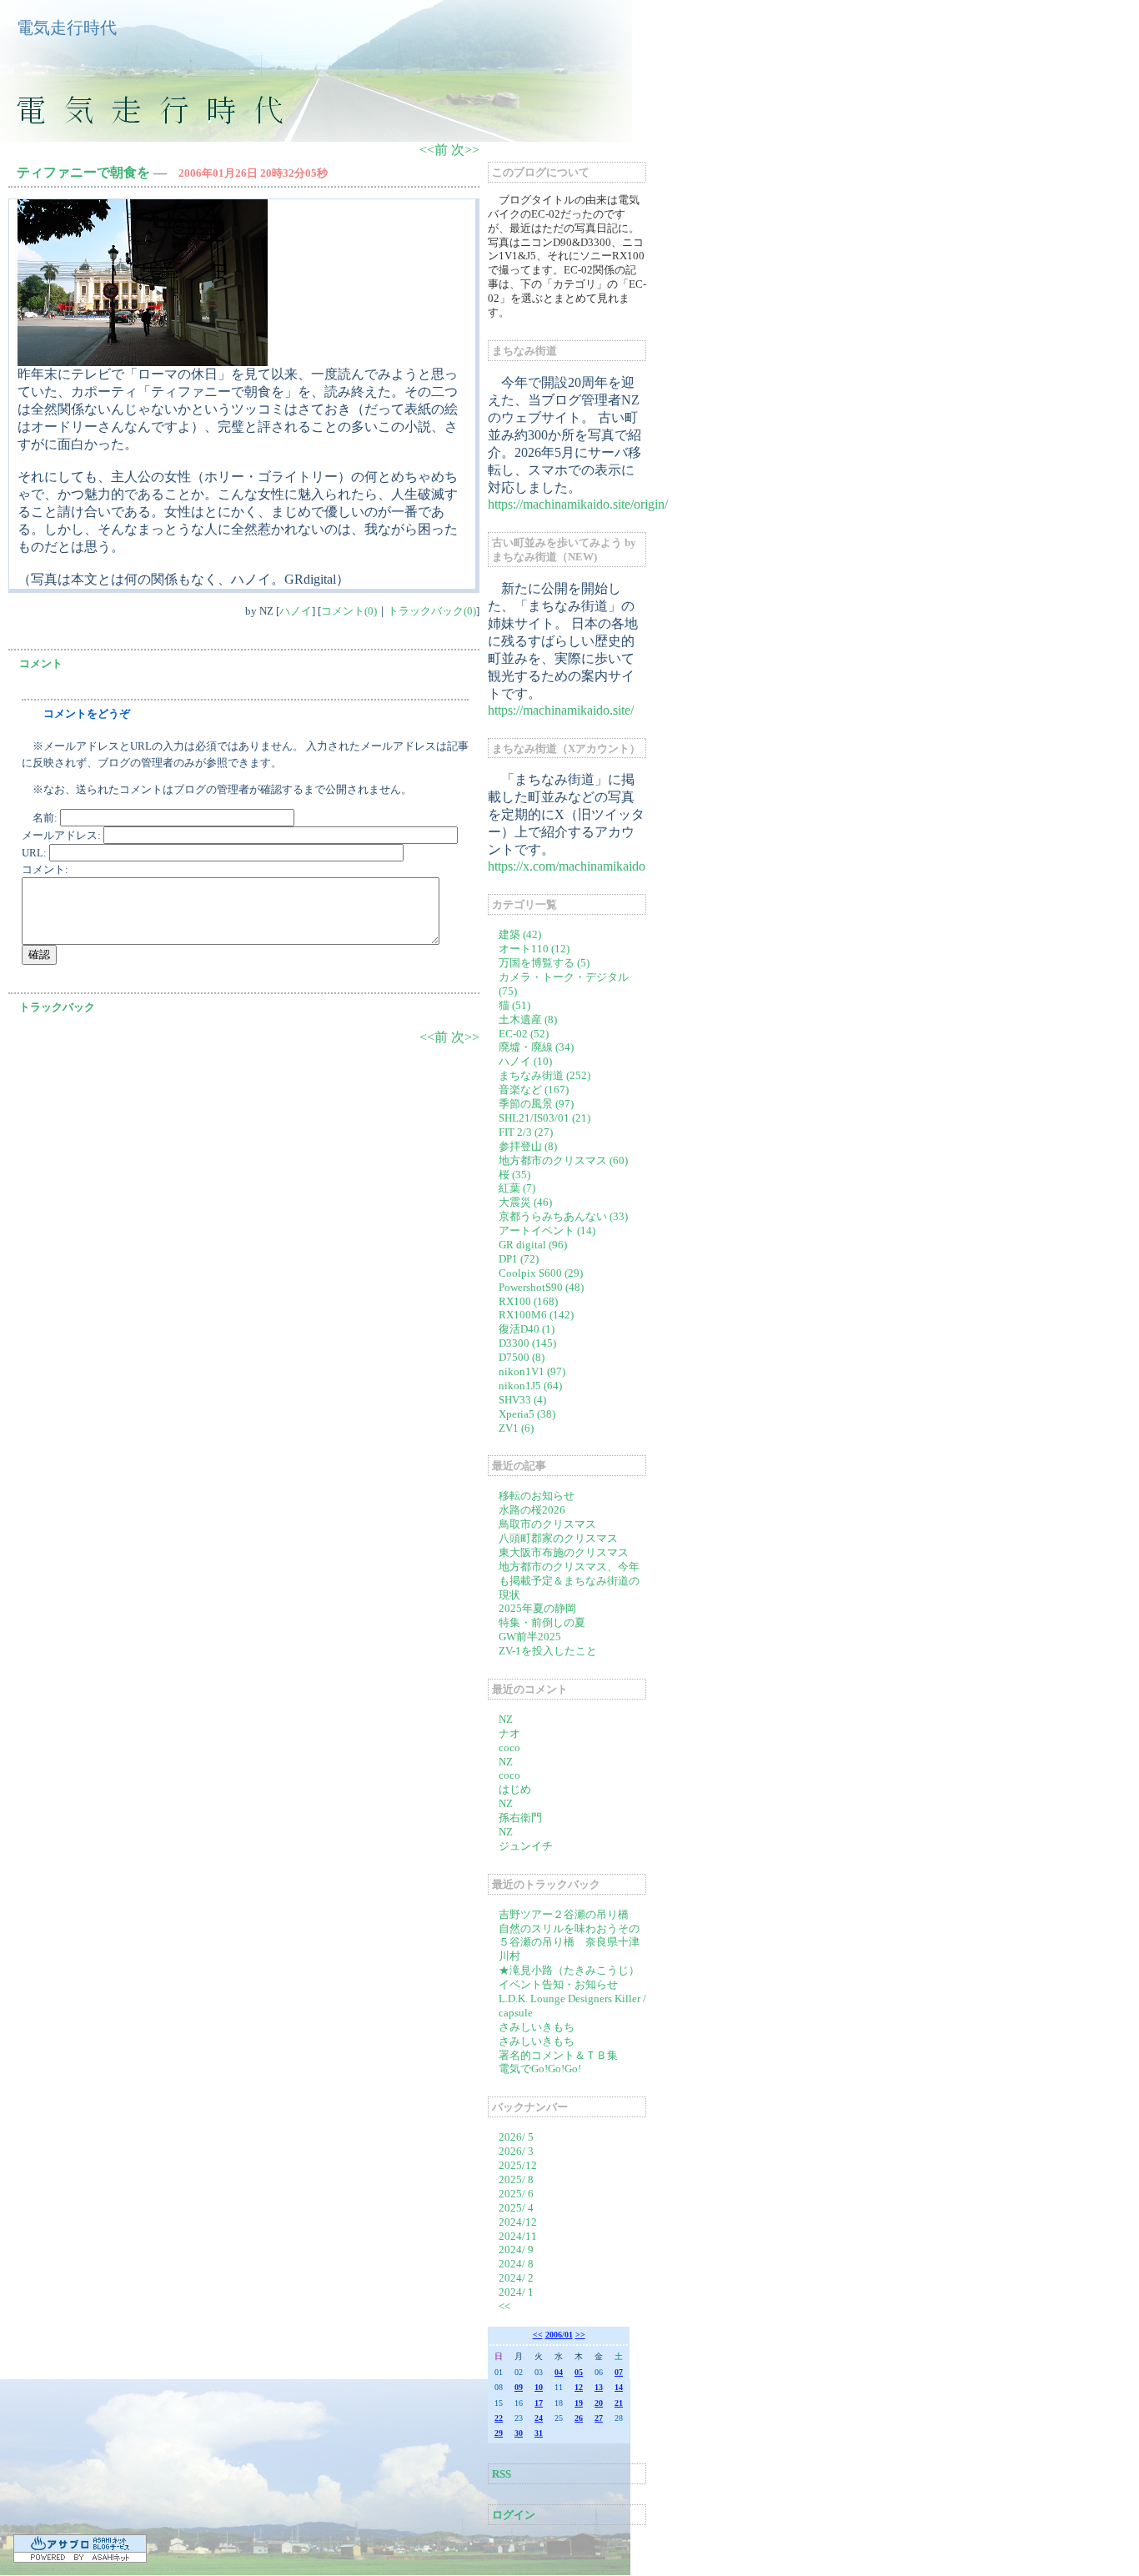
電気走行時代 (67, 28)
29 (499, 2433)
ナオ (509, 1733)
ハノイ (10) (525, 1061)
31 (539, 2433)
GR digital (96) (533, 1245)
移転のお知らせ (537, 1496)
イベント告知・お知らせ (558, 1984)
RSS (502, 2474)
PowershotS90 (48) (541, 1287)
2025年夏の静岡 (537, 1608)
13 (599, 2387)
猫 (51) (514, 1005)
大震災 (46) (525, 1202)
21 (619, 2403)
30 (519, 2433)
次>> (465, 150)
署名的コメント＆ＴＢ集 (558, 2055)
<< (504, 2306)
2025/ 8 (516, 2179)
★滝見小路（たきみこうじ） (569, 1970)
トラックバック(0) (432, 611)
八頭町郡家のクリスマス (558, 1538)
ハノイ (296, 611)
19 (579, 2403)
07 (619, 2372)
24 (539, 2418)
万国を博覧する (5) (544, 963)
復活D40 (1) (527, 1329)
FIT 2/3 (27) (526, 1132)
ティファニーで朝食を (83, 172)
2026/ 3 (516, 2151)
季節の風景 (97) (536, 1104)
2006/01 (559, 2335)
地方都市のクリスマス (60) (563, 1160)
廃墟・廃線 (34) (536, 1047)
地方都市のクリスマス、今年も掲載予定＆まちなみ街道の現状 (569, 1581)
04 (559, 2372)
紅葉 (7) (517, 1188)
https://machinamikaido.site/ (561, 710)
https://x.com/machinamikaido (567, 866)
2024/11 (518, 2236)
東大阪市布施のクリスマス (564, 1552)
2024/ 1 (516, 2292)
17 (539, 2403)
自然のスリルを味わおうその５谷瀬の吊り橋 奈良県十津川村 (569, 1943)
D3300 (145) (527, 1343)
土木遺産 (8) (528, 1019)
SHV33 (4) (522, 1400)
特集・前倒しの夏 (542, 1622)
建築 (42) (520, 934)
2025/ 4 (516, 2208)
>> (580, 2335)
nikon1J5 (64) (530, 1386)
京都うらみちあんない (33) (563, 1216)
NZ (506, 1719)
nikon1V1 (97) (532, 1371)
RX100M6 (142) (536, 1315)
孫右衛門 (520, 1818)
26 (579, 2418)
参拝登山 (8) (528, 1146)
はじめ (515, 1789)
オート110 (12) (534, 949)
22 (499, 2418)
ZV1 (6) (516, 1428)
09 (519, 2387)
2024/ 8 (516, 2264)
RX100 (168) (528, 1301)
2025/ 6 (516, 2194)
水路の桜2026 (532, 1510)
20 (599, 2403)
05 (579, 2372)
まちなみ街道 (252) (544, 1075)
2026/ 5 (516, 2137)
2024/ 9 (516, 2250)
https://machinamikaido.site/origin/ (578, 504)
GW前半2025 (530, 1637)
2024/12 (518, 2222)
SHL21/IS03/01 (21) (544, 1118)
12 (579, 2387)
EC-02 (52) (524, 1034)
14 (619, 2387)
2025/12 (518, 2165)
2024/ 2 (516, 2278)
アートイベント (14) (547, 1230)
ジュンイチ (526, 1846)
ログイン (514, 2515)
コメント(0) (349, 611)
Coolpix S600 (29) (541, 1273)
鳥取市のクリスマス (547, 1524)
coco (509, 1747)
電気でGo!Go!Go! (540, 2069)
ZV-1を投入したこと (548, 1651)
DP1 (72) (519, 1259)
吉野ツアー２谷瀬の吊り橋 (564, 1914)
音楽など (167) (534, 1090)
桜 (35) (514, 1175)
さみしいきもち (537, 2027)
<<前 (435, 150)
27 (599, 2418)
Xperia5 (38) (527, 1414)
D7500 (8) (522, 1357)
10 (539, 2387)
